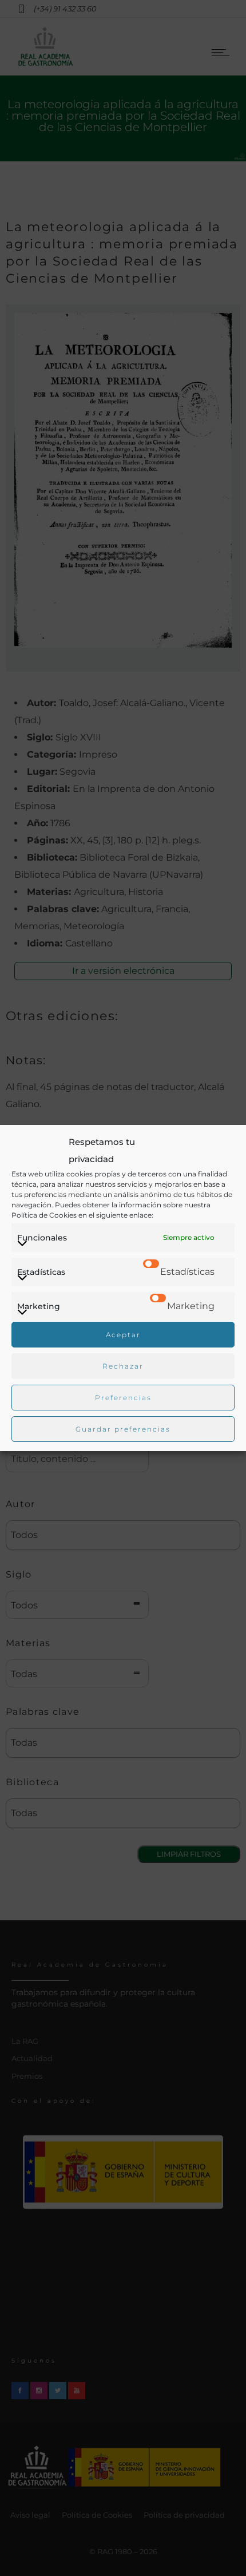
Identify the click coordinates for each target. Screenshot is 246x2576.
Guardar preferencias (123, 1429)
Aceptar (123, 1335)
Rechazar (123, 1366)
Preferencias (123, 1398)
